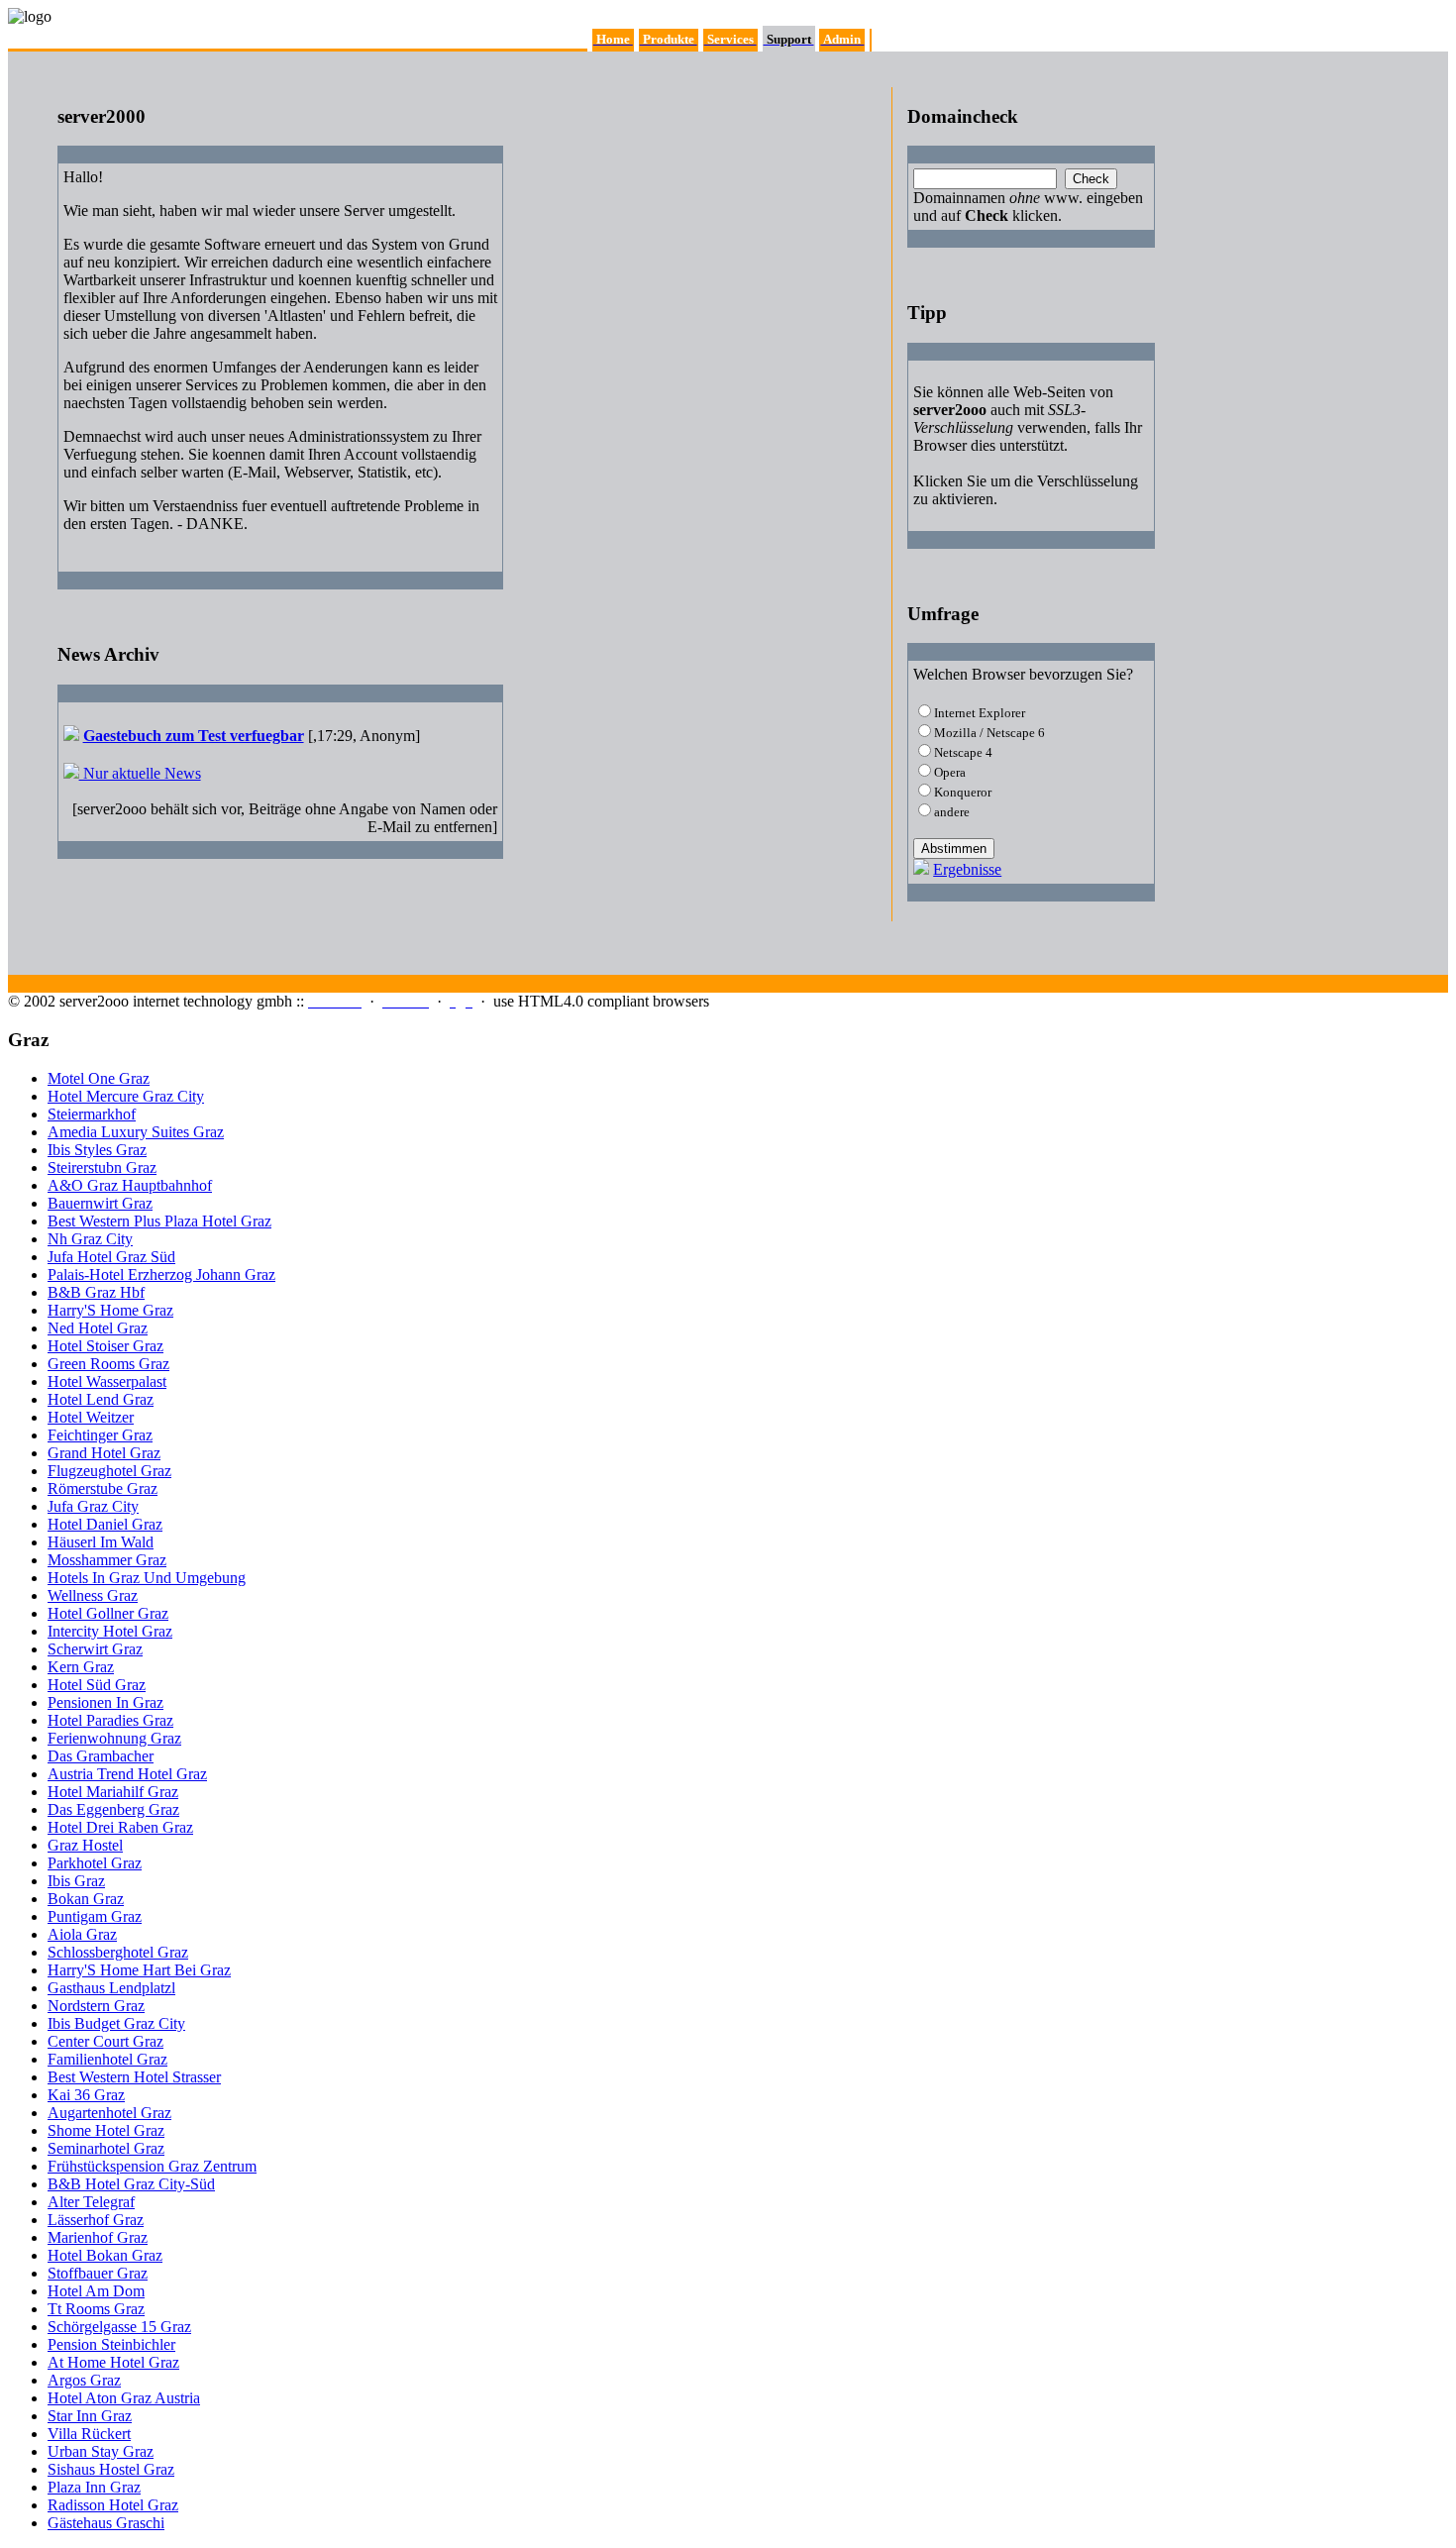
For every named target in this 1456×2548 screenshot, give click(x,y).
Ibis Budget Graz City (116, 2023)
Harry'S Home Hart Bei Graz (139, 1970)
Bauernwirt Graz (100, 1203)
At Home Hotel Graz (113, 2362)
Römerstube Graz (103, 1488)
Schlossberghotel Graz (118, 1952)
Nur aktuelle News (140, 773)
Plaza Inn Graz (94, 2487)
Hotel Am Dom (96, 2291)
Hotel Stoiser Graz (105, 1346)
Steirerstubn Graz (102, 1168)
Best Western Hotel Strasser (134, 2077)
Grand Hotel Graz (104, 1453)
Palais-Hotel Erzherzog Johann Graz (161, 1274)
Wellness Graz (93, 1595)
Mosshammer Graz (107, 1560)
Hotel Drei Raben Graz (120, 1827)
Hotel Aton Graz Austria (124, 2398)
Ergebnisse (967, 869)
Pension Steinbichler (111, 2344)
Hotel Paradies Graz (110, 1720)
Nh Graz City (90, 1239)
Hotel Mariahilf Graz (113, 1792)
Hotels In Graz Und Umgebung (147, 1578)
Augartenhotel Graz (109, 2113)
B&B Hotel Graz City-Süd (131, 2184)
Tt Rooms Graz (96, 2309)
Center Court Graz (105, 2041)
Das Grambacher (101, 1756)
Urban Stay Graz (101, 2451)
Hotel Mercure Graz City (126, 1096)
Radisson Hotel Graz (113, 2505)
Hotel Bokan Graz (105, 2255)
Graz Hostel (85, 1845)
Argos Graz (84, 2380)
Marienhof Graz (98, 2237)
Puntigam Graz (95, 1916)
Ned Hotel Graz (98, 1328)
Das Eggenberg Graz (113, 1809)
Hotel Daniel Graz (105, 1524)
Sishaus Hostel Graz (111, 2469)
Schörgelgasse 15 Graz (119, 2327)
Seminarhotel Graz (106, 2148)
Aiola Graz (82, 1934)
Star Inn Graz (90, 2416)
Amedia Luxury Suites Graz (136, 1132)
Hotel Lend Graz (101, 1399)
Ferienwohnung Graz (114, 1738)
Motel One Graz (99, 1078)
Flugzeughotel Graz (109, 1471)
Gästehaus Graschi (106, 2523)
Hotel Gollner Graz (108, 1613)
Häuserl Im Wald (101, 1542)
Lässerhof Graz (96, 2220)
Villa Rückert (89, 2434)
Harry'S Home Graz (110, 1310)
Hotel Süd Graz (97, 1685)
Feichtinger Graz (100, 1435)
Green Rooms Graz (108, 1364)
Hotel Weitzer (91, 1417)
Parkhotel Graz (95, 1863)
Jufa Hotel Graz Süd (111, 1257)
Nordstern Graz (96, 2006)
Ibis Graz (76, 1881)
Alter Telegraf (91, 2202)
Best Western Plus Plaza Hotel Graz (159, 1221)
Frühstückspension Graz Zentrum (152, 2166)
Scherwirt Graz (95, 1649)
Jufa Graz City (93, 1506)
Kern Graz (81, 1667)
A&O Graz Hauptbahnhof (130, 1185)
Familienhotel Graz (107, 2059)
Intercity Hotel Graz (110, 1631)
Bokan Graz (86, 1899)
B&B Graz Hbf (96, 1292)
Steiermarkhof (92, 1114)
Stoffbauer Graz (98, 2273)
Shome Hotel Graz (106, 2130)
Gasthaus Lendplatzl (111, 1988)
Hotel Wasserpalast (107, 1381)
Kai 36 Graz (86, 2095)
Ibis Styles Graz (97, 1150)
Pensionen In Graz (105, 1702)
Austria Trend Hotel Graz (127, 1774)
